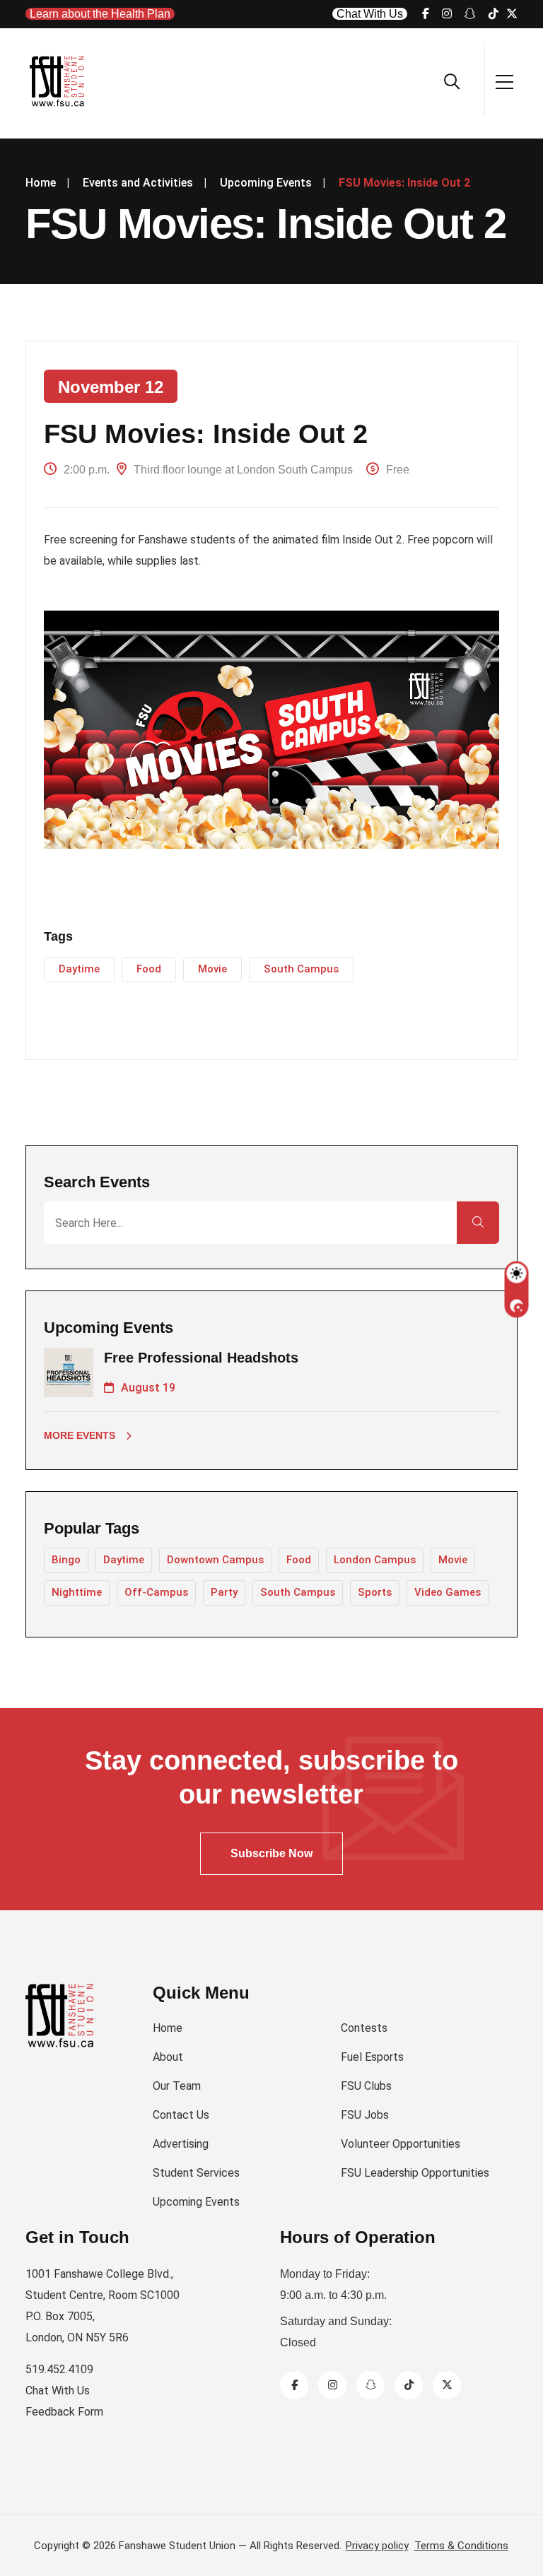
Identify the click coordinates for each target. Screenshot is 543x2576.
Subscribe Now (271, 1853)
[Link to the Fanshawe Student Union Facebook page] (426, 14)
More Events (80, 1435)
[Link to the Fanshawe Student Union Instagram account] (447, 14)
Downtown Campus (215, 1560)
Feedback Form (64, 2412)
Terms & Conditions (461, 2546)
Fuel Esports (372, 2057)
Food (149, 969)
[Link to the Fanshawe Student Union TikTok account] (494, 14)
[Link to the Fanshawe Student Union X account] (512, 14)
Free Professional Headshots (201, 1358)
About (168, 2057)
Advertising (181, 2144)
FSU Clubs (366, 2086)
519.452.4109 (59, 2369)
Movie (212, 969)
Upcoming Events (196, 2202)
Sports (375, 1592)
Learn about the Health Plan (100, 14)
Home (168, 2028)
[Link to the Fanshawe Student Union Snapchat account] (470, 14)
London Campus (375, 1560)
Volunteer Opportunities (401, 2144)
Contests (364, 2028)
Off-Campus (156, 1592)
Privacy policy (377, 2546)
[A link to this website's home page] (58, 81)
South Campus (301, 969)
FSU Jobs (365, 2115)
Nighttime (77, 1592)
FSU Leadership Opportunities (415, 2173)
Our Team (177, 2086)
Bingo (66, 1560)
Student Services (196, 2173)
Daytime (79, 969)
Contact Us (181, 2115)
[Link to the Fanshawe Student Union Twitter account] (447, 2385)
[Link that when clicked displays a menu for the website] (504, 81)
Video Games (448, 1592)
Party (224, 1592)
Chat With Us (370, 14)
